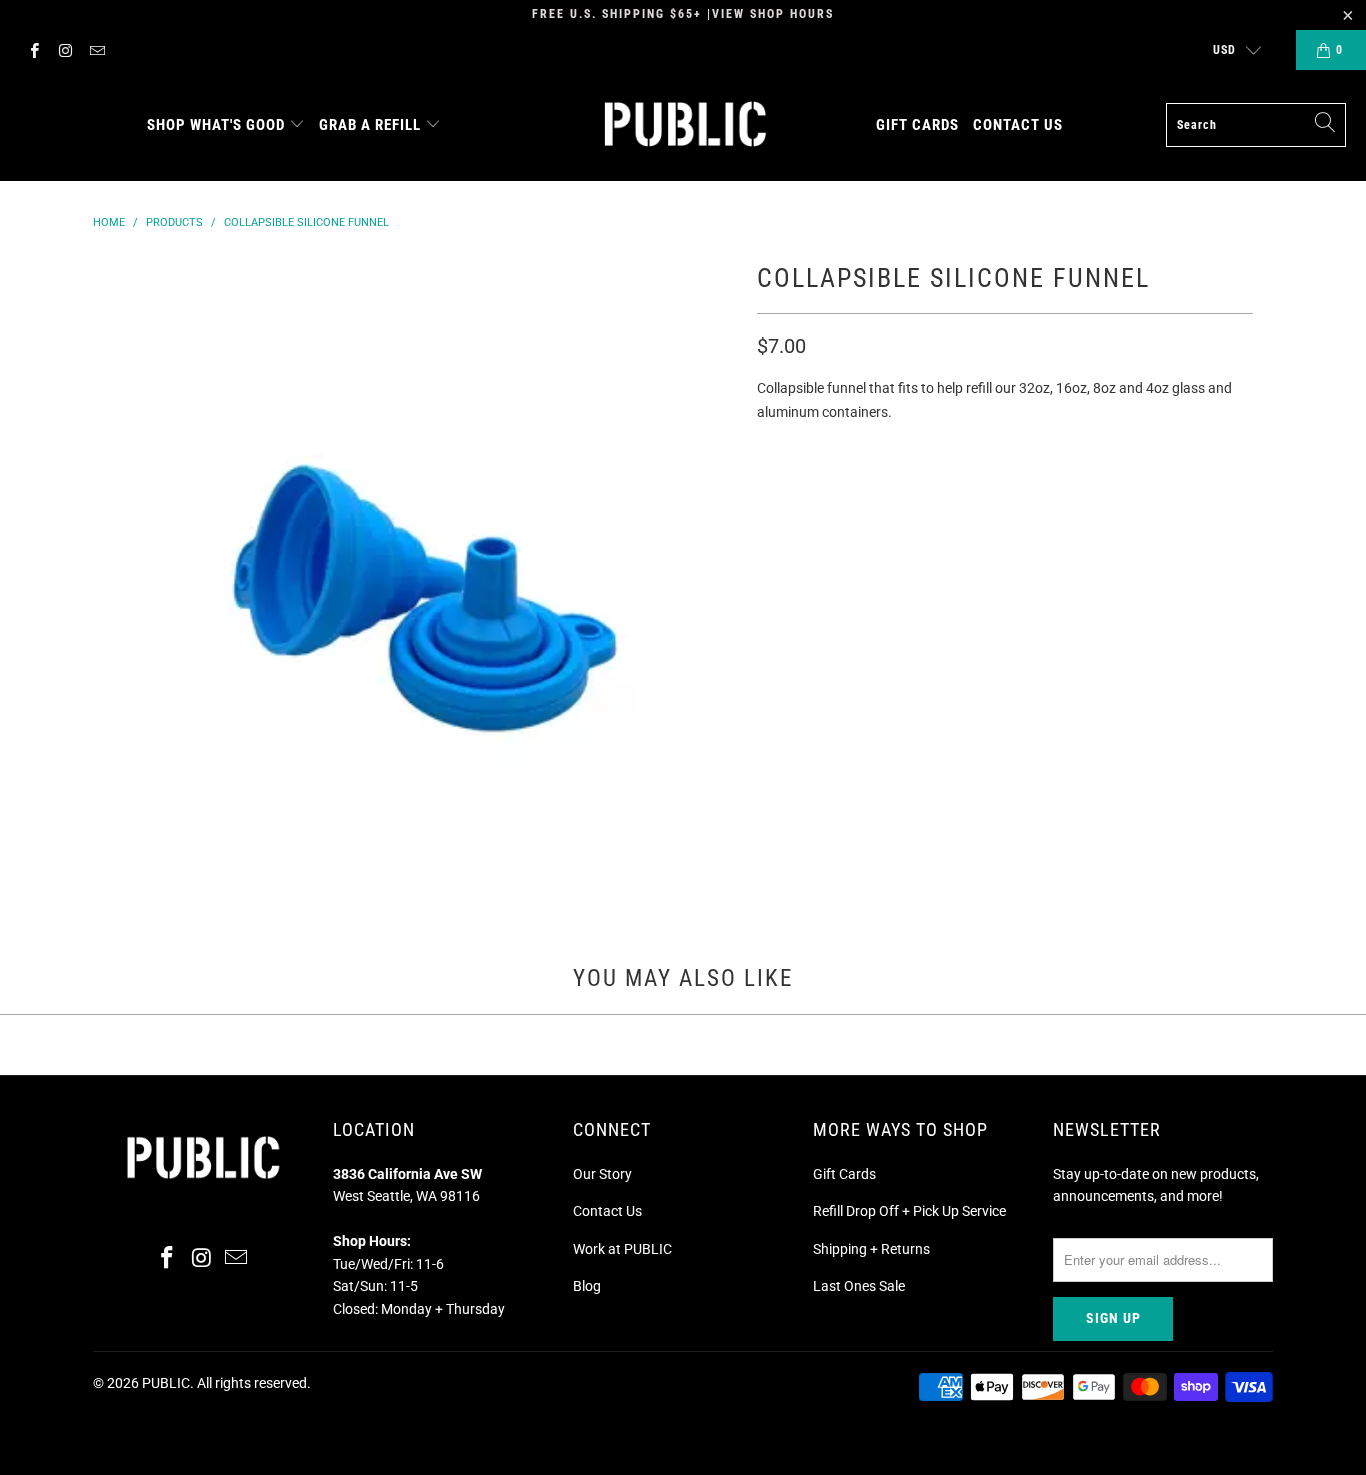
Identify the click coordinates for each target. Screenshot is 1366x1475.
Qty (769, 450)
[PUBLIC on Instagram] (64, 50)
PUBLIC (166, 1383)
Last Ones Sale (859, 1286)
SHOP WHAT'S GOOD (216, 125)
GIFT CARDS (917, 125)
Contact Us (607, 1211)
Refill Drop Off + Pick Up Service (909, 1211)
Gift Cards (844, 1174)
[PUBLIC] (685, 125)
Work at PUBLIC (622, 1249)
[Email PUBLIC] (96, 50)
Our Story (602, 1174)
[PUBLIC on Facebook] (33, 50)
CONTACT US (1018, 125)
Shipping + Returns (871, 1249)
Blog (587, 1286)
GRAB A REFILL (370, 125)
